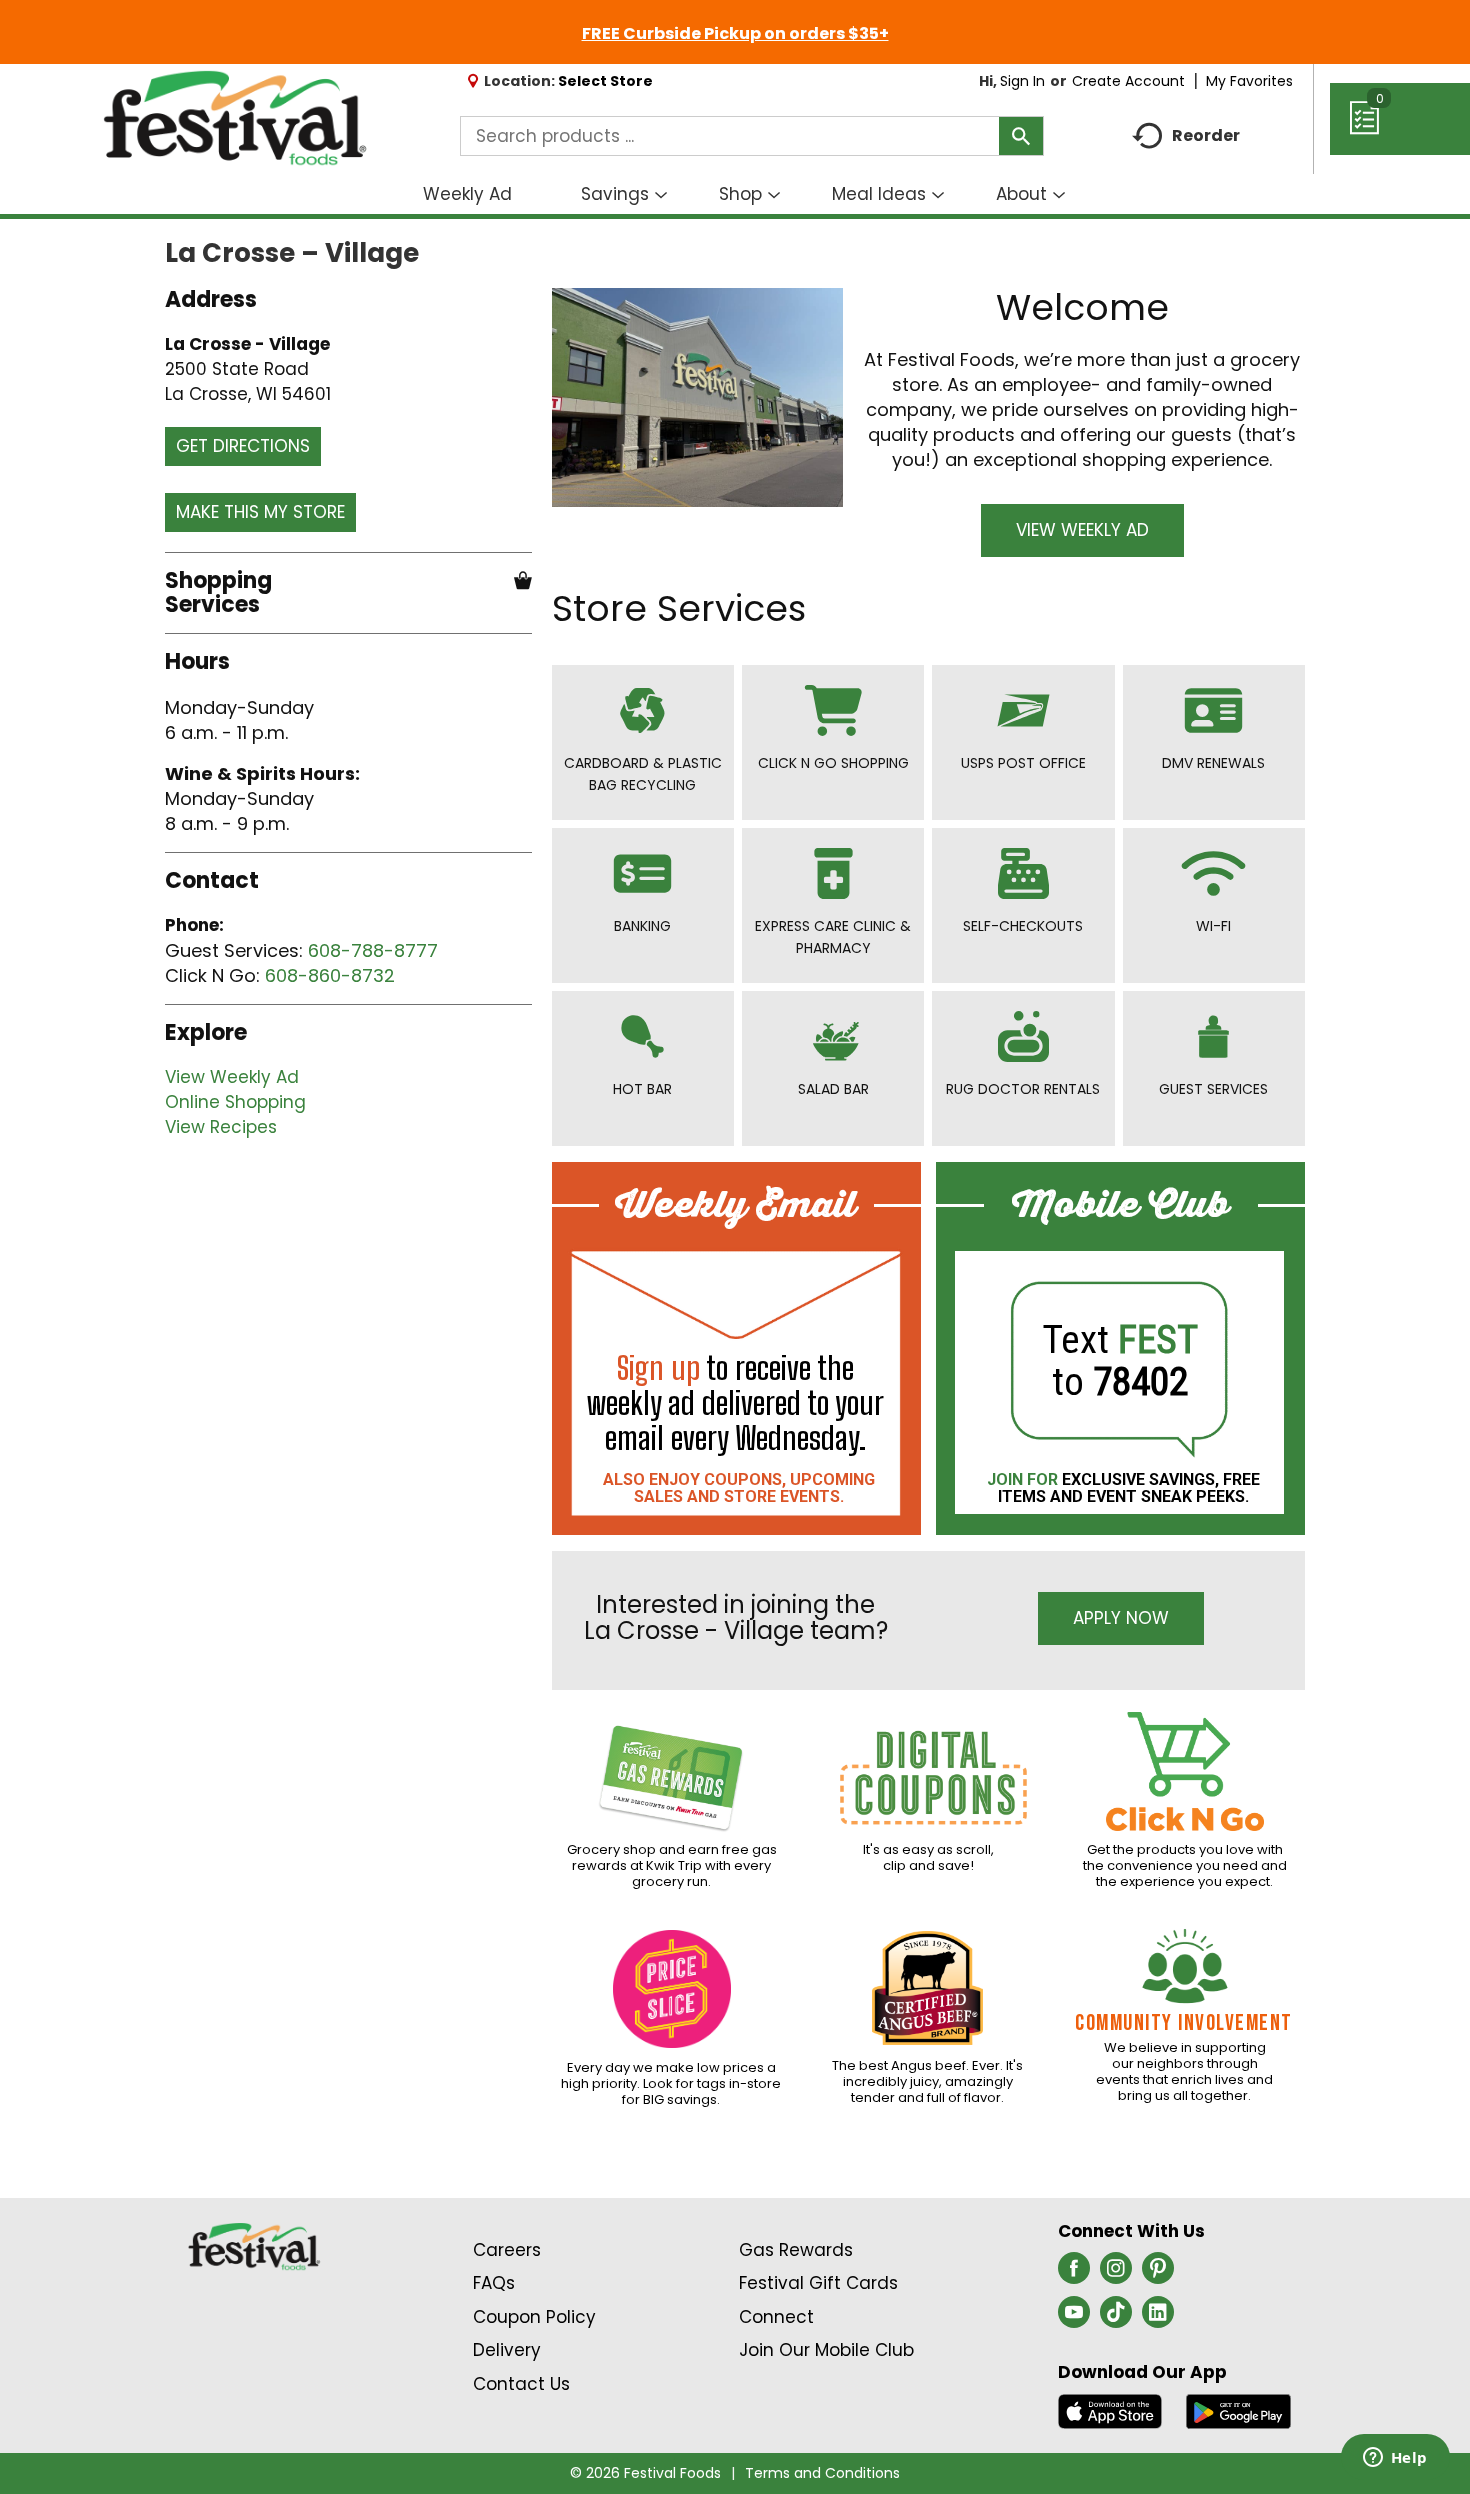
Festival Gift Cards (818, 2283)
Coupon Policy (534, 2317)
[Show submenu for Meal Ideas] (938, 196)
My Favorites (1249, 81)
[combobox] (752, 136)
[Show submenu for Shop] (774, 196)
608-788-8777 (373, 950)
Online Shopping (235, 1102)
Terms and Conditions (822, 2473)
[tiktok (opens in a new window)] (1116, 2318)
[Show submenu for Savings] (661, 196)
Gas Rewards (796, 2250)
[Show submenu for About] (1059, 196)
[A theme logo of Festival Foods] (234, 119)
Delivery (507, 2350)
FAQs (494, 2283)
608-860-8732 (330, 975)
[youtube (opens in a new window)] (1074, 2318)
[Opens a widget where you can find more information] (1395, 2459)
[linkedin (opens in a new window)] (1158, 2318)
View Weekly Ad (232, 1077)
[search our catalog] (1021, 136)
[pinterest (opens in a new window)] (1158, 2274)
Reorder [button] (1206, 135)
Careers (507, 2250)
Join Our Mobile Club (826, 2350)
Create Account (1128, 81)
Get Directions (243, 446)
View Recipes (221, 1127)
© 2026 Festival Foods (645, 2473)
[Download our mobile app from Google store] (1238, 2410)
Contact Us (521, 2384)
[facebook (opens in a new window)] (1074, 2274)
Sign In (1022, 81)
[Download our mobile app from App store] (1110, 2410)
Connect (776, 2317)
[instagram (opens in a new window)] (1116, 2274)
